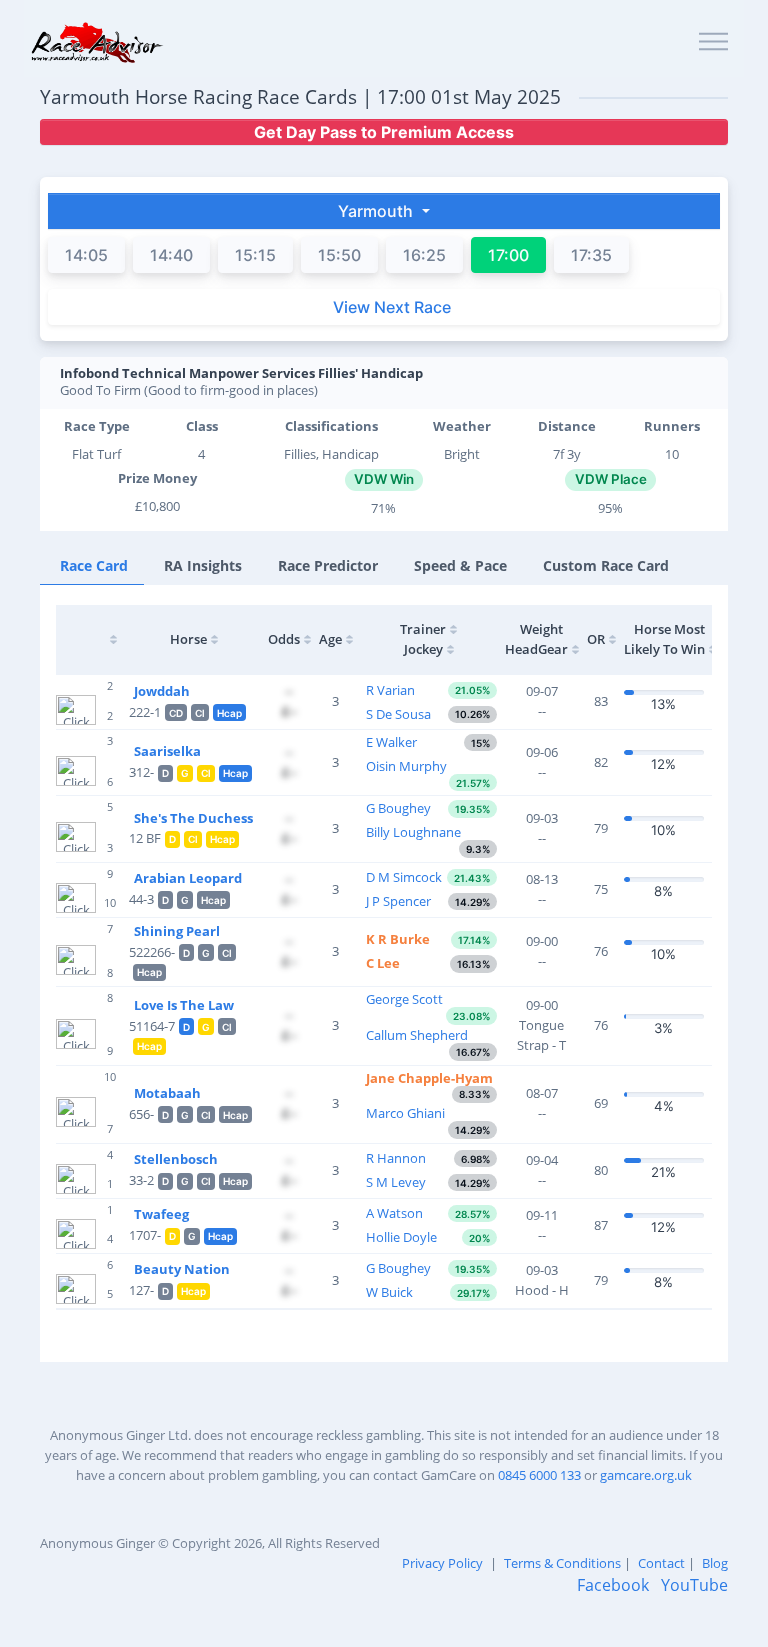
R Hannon (396, 1158)
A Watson (394, 1213)
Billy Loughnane (413, 832)
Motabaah (167, 1093)
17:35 (591, 255)
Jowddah (162, 691)
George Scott (404, 999)
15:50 (339, 255)
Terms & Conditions (562, 1563)
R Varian (390, 690)
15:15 (255, 255)
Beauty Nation (182, 1269)
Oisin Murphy (406, 766)
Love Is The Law (184, 1005)
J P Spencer (398, 901)
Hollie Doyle (401, 1237)
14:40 (171, 255)
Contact (661, 1563)
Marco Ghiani (405, 1113)
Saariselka (167, 751)
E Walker (391, 742)
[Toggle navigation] (713, 42)
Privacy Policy (442, 1563)
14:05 (86, 255)
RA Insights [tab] (203, 565)
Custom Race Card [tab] (606, 565)
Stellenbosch (176, 1159)
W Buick (389, 1292)
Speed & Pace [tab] (460, 565)
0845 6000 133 (539, 1475)
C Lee (383, 963)
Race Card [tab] (94, 565)
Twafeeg (161, 1214)
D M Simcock (404, 877)
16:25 (424, 255)
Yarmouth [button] (377, 211)
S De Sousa (398, 714)
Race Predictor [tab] (328, 565)
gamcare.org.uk (646, 1475)
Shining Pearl (177, 931)
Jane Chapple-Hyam (429, 1078)
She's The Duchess (193, 818)
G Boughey (398, 808)
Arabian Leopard (188, 878)
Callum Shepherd (417, 1035)
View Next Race (392, 307)
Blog (715, 1563)
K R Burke (398, 939)
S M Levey (396, 1182)
